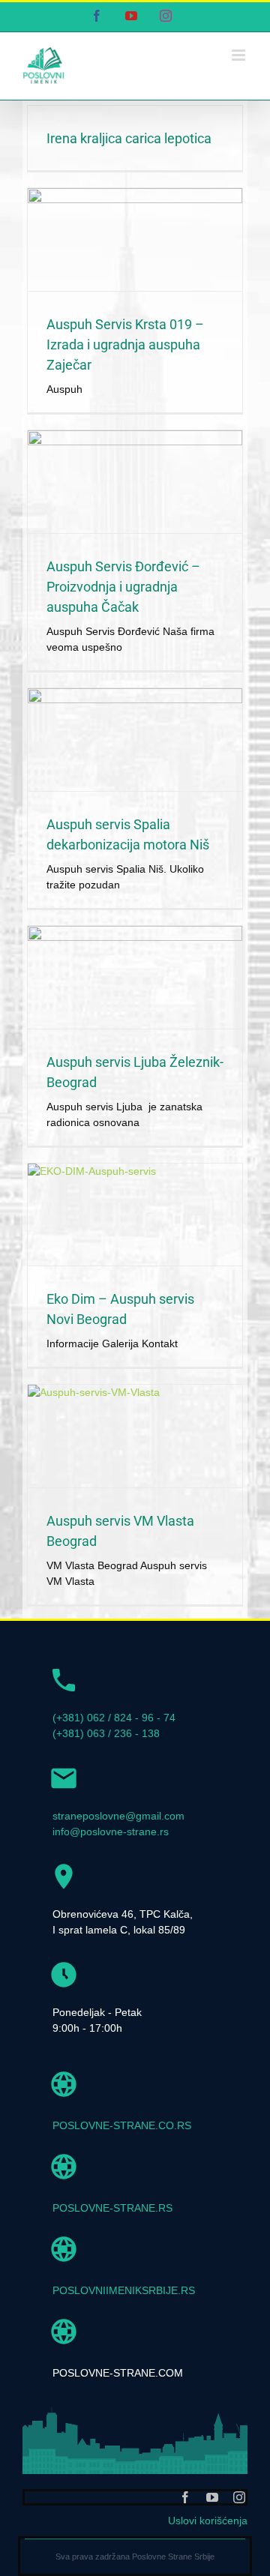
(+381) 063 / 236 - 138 (106, 1733)
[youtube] (212, 2497)
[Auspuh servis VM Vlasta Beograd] (135, 1436)
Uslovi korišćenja (208, 2521)
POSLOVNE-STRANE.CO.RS (122, 2125)
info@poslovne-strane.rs (111, 1832)
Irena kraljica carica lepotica (129, 138)
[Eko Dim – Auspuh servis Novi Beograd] (135, 1215)
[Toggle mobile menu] (240, 55)
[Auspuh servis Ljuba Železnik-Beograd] (135, 977)
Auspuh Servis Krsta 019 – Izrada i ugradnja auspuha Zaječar (125, 344)
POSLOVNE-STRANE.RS (112, 2208)
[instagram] (239, 2497)
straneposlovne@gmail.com (118, 1816)
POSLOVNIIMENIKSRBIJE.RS (124, 2290)
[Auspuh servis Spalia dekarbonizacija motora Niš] (135, 740)
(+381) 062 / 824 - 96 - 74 (114, 1718)
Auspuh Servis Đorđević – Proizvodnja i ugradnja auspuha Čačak (123, 587)
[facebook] (185, 2497)
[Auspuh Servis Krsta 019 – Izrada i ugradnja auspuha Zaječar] (135, 240)
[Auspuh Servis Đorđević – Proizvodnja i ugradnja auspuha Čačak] (135, 482)
